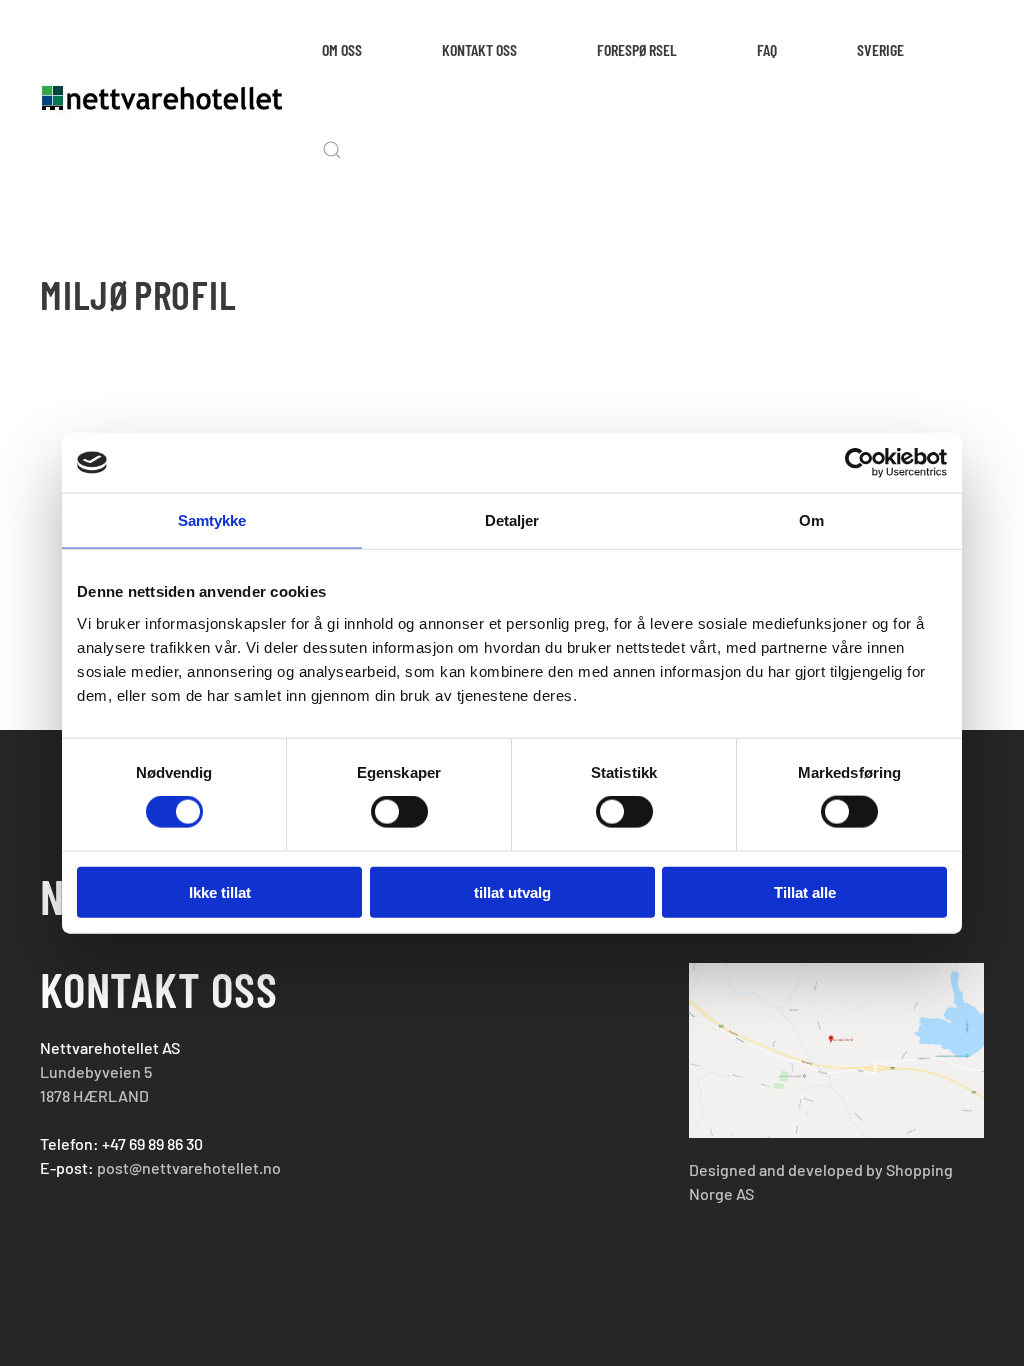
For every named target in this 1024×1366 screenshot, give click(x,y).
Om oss (342, 49)
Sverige (880, 49)
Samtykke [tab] (212, 520)
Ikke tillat (220, 891)
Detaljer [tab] (512, 520)
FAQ (767, 49)
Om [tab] (811, 520)
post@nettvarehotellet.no (189, 1167)
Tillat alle (805, 891)
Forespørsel (637, 49)
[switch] (399, 812)
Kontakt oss (479, 49)
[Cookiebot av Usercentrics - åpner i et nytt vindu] (859, 463)
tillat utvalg (512, 891)
